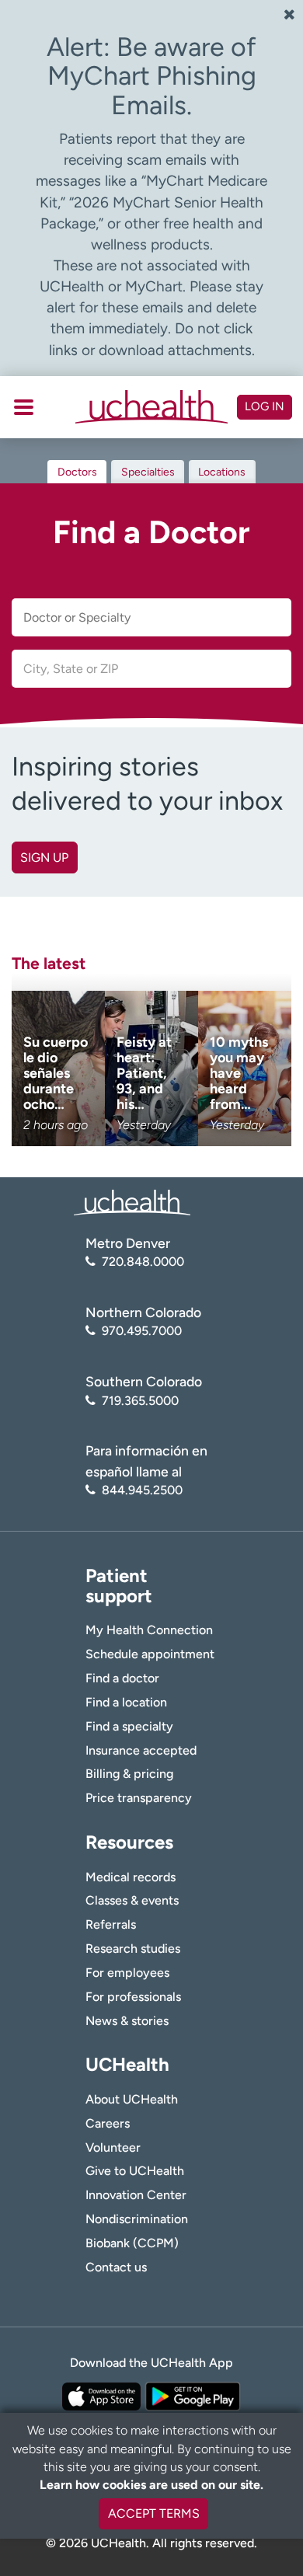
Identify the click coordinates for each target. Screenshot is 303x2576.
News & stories (127, 2021)
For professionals (133, 1997)
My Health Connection (149, 1630)
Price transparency (139, 1798)
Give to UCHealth (135, 2171)
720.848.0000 (143, 1262)
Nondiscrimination (137, 2219)
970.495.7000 (142, 1331)
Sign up (44, 858)
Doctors (77, 472)
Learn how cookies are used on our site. (151, 2485)
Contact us (116, 2267)
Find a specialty (129, 1726)
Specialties (148, 472)
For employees (127, 1973)
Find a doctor (122, 1678)
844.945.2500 (142, 1490)
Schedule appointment (150, 1654)
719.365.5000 (140, 1401)
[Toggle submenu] (24, 407)
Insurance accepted (141, 1750)
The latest (49, 963)
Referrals (111, 1924)
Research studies (133, 1949)
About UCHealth (132, 2099)
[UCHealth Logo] (132, 1202)
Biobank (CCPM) (132, 2243)
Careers (108, 2123)
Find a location (126, 1702)
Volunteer (113, 2147)
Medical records (131, 1877)
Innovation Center (136, 2195)
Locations (222, 472)
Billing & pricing (129, 1774)
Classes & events (132, 1900)
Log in (265, 406)
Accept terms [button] (154, 2513)
